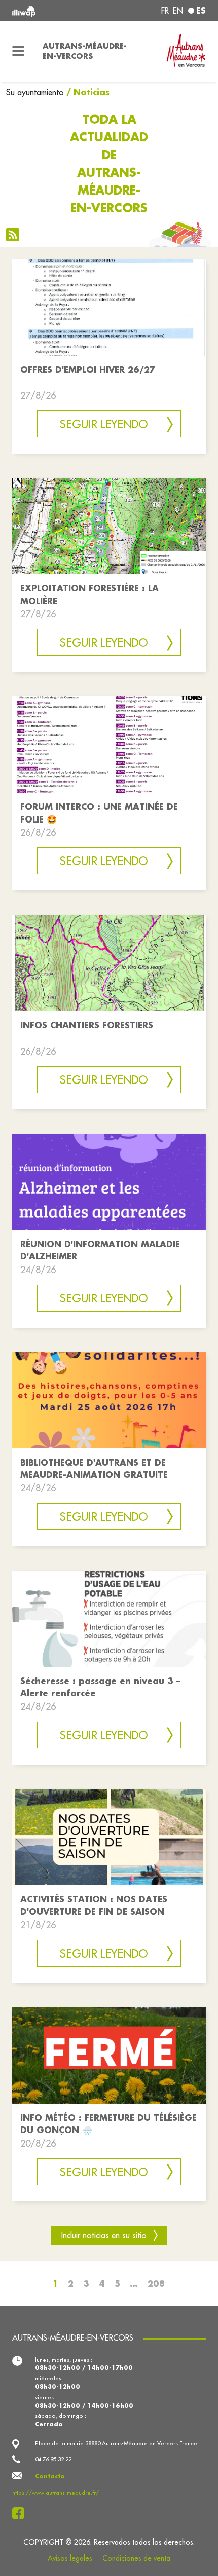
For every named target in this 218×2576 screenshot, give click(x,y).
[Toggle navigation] (18, 51)
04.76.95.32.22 (53, 2459)
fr (165, 11)
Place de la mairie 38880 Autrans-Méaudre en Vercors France (116, 2443)
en (178, 11)
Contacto (50, 2476)
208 (156, 2283)
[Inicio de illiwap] (49, 10)
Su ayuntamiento (35, 92)
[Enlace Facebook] (21, 2513)
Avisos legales (70, 2558)
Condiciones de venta (136, 2558)
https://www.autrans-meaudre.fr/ (56, 2493)
